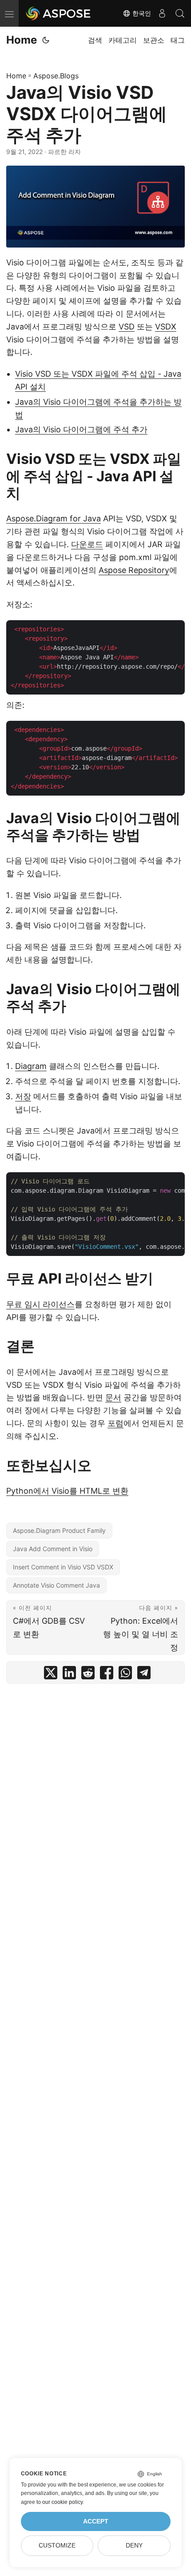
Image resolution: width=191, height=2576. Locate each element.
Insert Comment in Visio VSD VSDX (63, 1567)
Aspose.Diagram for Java (54, 518)
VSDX (166, 327)
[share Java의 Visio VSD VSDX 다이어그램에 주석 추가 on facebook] (107, 1675)
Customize (57, 2546)
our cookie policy (62, 2502)
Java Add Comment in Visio (53, 1549)
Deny (134, 2546)
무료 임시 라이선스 (40, 1304)
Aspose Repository (134, 570)
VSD (127, 327)
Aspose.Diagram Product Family (59, 1530)
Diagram (31, 1066)
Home (22, 40)
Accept (96, 2521)
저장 (23, 1096)
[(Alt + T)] (46, 40)
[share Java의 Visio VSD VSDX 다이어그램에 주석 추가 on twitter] (51, 1675)
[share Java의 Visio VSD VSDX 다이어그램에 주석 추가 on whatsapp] (125, 1675)
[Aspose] (59, 13)
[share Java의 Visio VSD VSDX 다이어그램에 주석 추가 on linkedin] (69, 1675)
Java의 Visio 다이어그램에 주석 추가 (81, 429)
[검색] (180, 13)
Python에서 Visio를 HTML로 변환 (67, 1491)
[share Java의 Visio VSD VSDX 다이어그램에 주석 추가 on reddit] (88, 1675)
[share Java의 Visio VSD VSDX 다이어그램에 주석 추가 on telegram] (144, 1675)
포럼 (115, 1423)
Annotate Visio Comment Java (56, 1585)
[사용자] (162, 13)
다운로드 (87, 544)
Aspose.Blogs (56, 76)
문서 (113, 1397)
